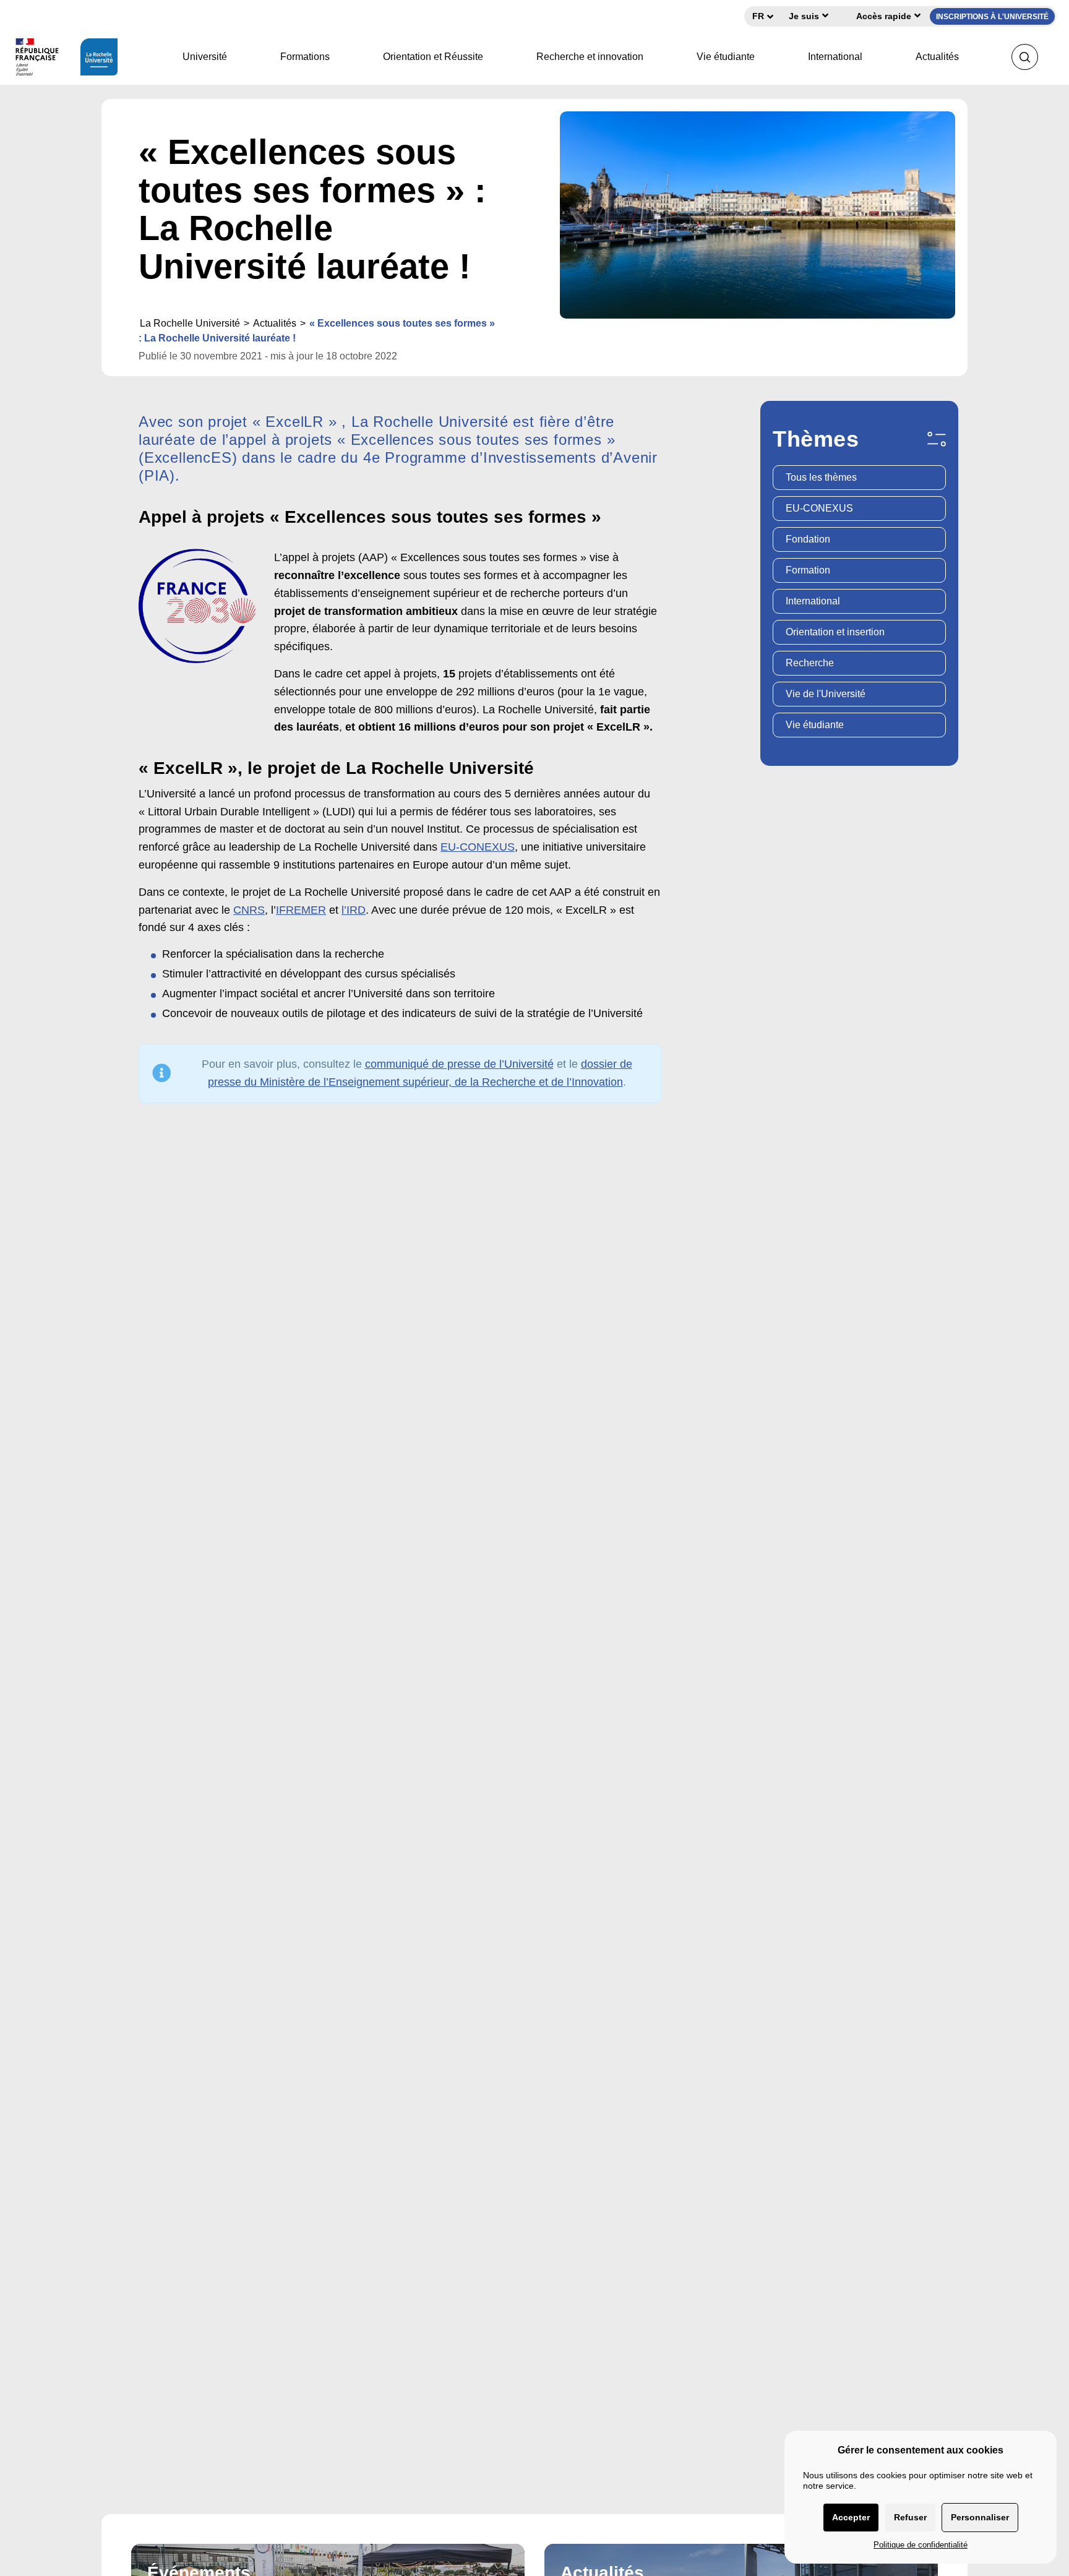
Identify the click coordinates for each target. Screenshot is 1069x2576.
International (835, 57)
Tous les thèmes (821, 477)
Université (205, 57)
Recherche (810, 663)
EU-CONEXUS (478, 847)
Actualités (937, 57)
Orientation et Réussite (433, 57)
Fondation (808, 539)
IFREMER (301, 910)
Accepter (851, 2517)
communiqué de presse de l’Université (459, 1064)
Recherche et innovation (590, 57)
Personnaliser (980, 2517)
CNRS (249, 910)
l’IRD (354, 910)
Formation (808, 570)
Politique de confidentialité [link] (921, 2545)
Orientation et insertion (835, 632)
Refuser (910, 2517)
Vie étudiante (726, 57)
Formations (305, 57)
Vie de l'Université (826, 694)
